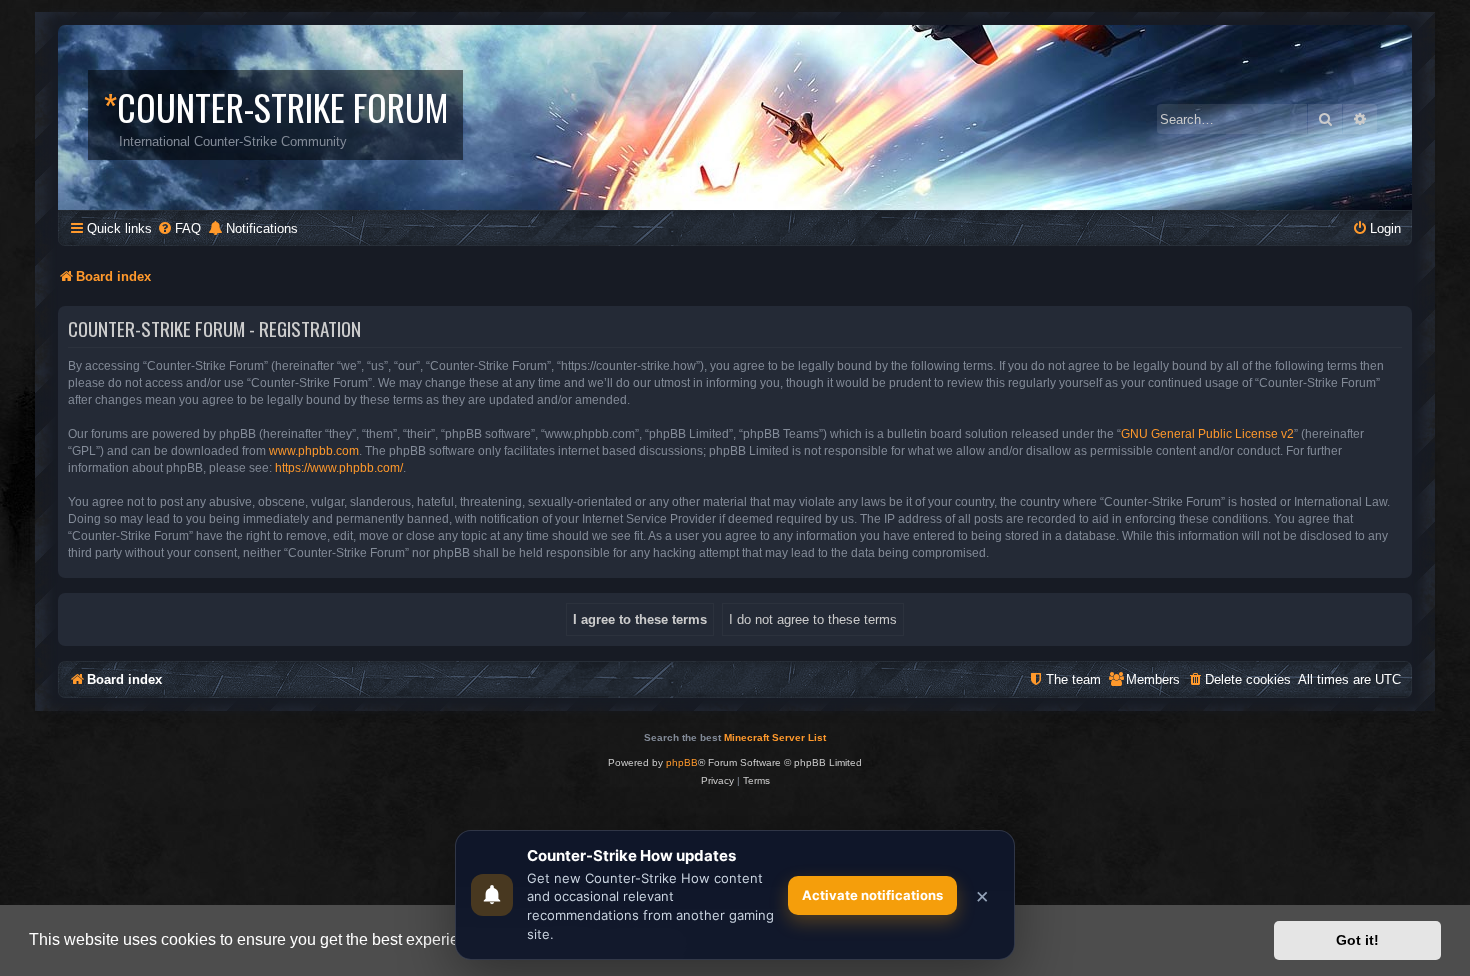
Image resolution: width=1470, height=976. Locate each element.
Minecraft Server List (775, 737)
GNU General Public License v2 (1207, 434)
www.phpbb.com (314, 451)
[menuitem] (179, 228)
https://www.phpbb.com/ (339, 468)
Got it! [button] (1357, 940)
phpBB (682, 762)
